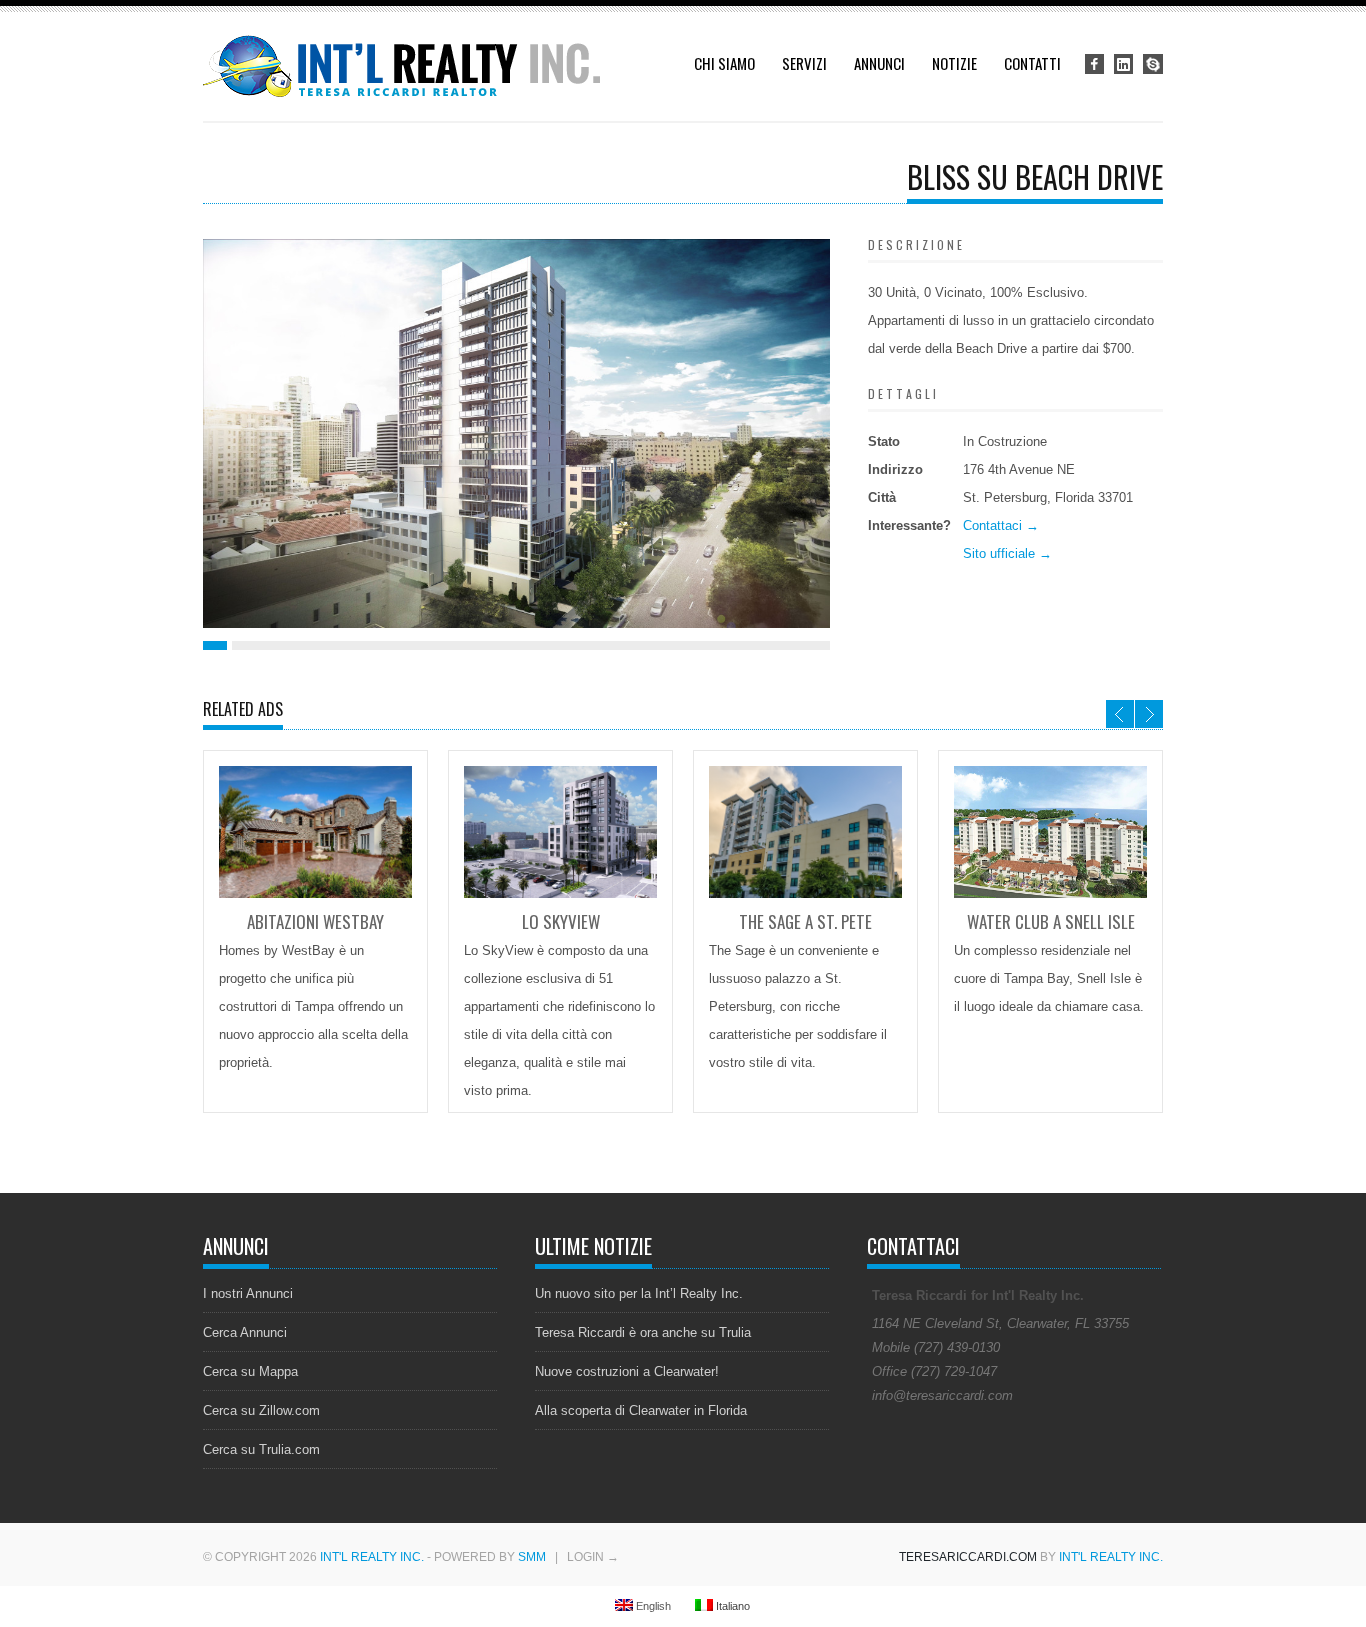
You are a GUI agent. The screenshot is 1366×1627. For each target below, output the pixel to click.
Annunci (879, 63)
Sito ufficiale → (1007, 553)
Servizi (804, 63)
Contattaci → (1001, 525)
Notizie (954, 63)
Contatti (1032, 63)
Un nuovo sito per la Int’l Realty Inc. (639, 1293)
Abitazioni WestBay (315, 921)
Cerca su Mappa (250, 1371)
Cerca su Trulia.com (261, 1449)
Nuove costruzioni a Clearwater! (627, 1371)
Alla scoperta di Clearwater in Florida (641, 1410)
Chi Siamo (724, 63)
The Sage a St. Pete (805, 921)
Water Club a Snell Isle (1051, 921)
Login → (593, 1557)
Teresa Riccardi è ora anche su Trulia (643, 1332)
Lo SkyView (561, 921)
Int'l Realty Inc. (372, 1557)
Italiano (731, 1606)
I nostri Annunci (248, 1293)
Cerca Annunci (245, 1332)
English (652, 1606)
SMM (532, 1557)
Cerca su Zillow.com (261, 1410)
